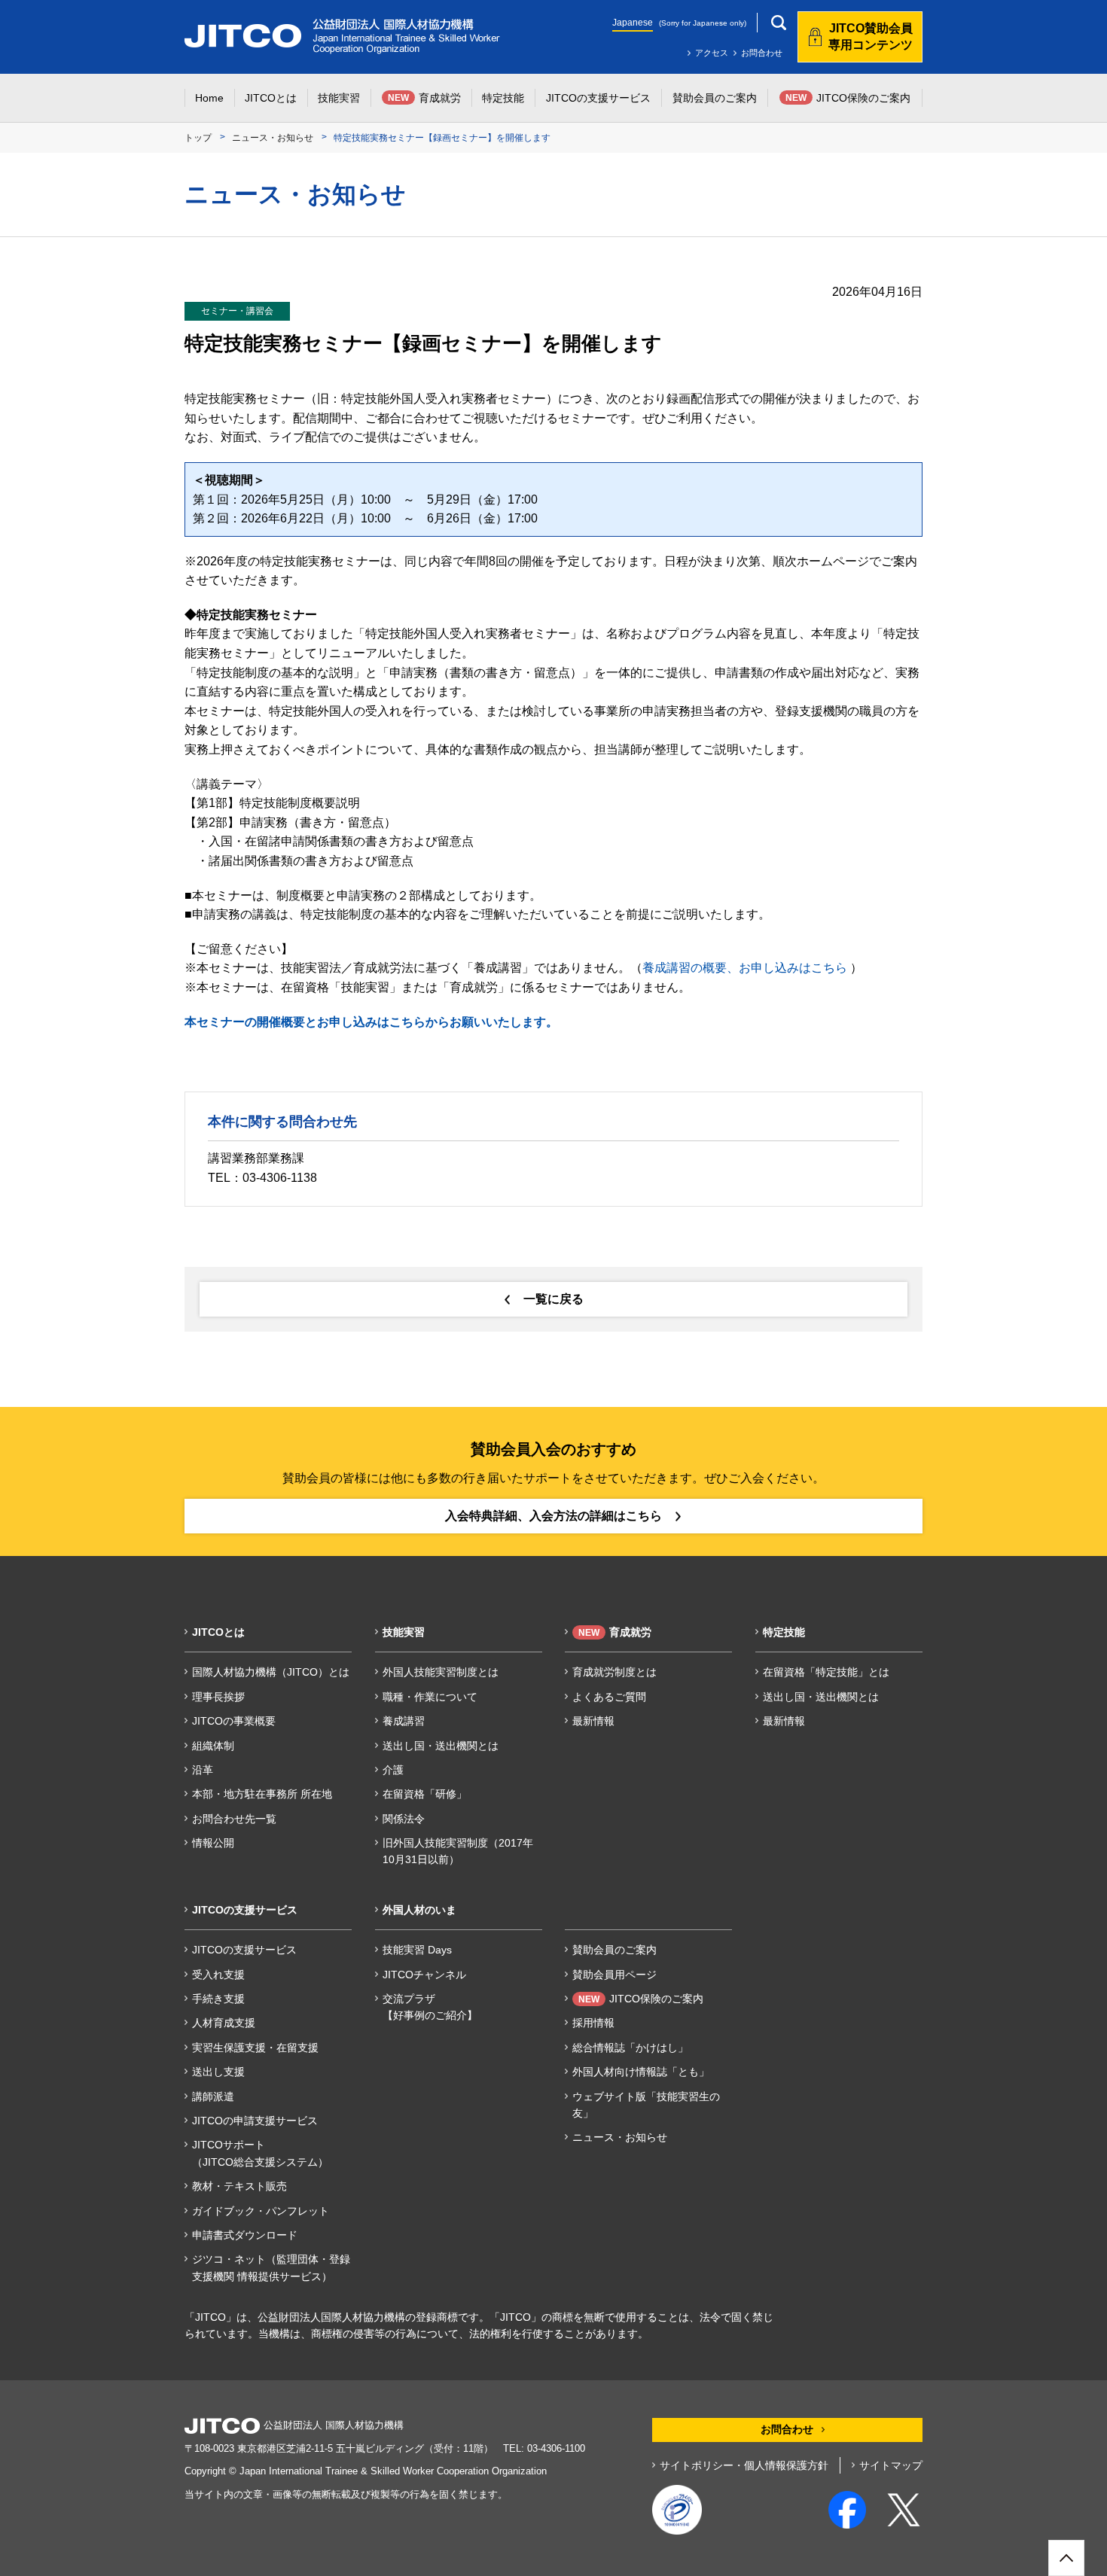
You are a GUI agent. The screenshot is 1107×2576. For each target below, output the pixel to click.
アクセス (712, 53)
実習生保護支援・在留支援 (255, 2048)
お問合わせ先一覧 (234, 1819)
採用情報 (593, 2023)
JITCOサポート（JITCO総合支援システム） (260, 2153)
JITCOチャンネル (424, 1975)
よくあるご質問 (609, 1697)
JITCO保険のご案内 (641, 1999)
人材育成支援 (224, 2023)
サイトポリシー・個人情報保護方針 (744, 2465)
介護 (393, 1770)
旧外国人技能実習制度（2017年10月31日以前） (458, 1851)
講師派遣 (213, 2096)
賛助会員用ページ (614, 1975)
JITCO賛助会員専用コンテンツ (871, 37)
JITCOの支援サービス (244, 1950)
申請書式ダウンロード (245, 2235)
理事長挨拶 (218, 1697)
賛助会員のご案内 (614, 1950)
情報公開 (213, 1843)
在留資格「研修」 (425, 1794)
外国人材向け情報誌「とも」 (641, 2072)
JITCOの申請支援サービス (255, 2121)
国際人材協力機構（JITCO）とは (271, 1672)
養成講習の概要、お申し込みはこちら (745, 968)
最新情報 (593, 1721)
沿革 (203, 1770)
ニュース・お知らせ (273, 138)
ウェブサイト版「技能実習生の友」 (646, 2105)
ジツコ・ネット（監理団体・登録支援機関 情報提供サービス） (271, 2267)
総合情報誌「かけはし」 (630, 2048)
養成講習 (404, 1721)
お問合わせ (762, 53)
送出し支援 (218, 2072)
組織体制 (213, 1746)
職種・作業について (430, 1697)
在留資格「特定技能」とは (826, 1672)
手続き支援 (218, 1999)
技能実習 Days (417, 1950)
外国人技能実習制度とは (441, 1672)
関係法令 (404, 1819)
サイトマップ (891, 2465)
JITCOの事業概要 (234, 1721)
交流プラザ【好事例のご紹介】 (430, 2007)
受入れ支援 (218, 1975)
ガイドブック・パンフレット (261, 2211)
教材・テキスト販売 (239, 2186)
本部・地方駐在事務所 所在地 (262, 1794)
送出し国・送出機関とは (441, 1746)
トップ (198, 138)
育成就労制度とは (614, 1672)
